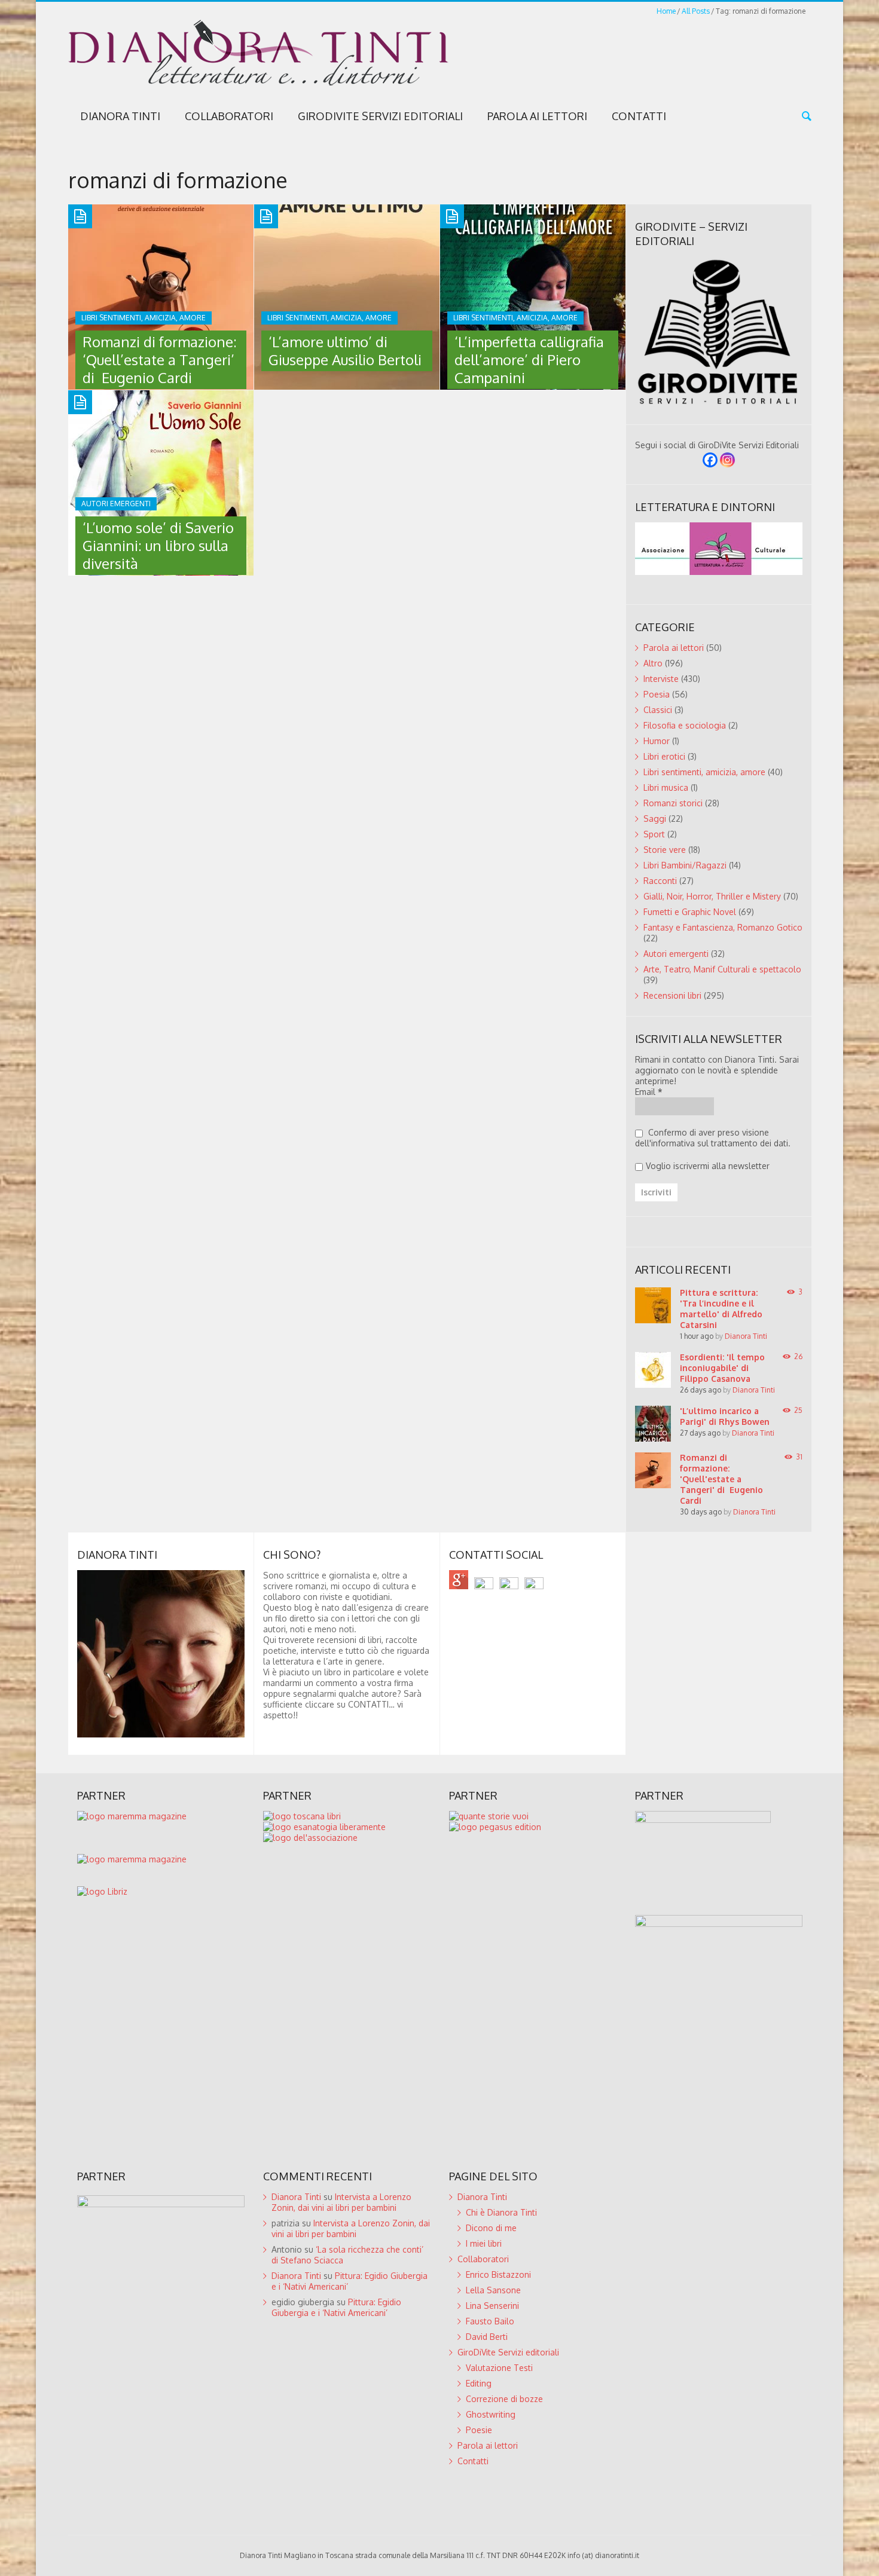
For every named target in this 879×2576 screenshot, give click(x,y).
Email (649, 1092)
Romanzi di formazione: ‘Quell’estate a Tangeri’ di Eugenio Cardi (160, 360)
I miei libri (484, 2243)
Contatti (639, 116)
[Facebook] (710, 460)
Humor (657, 741)
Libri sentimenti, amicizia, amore (704, 772)
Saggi (655, 819)
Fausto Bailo (490, 2321)
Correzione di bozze (504, 2399)
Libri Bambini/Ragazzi (685, 865)
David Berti (487, 2337)
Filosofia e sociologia (685, 725)
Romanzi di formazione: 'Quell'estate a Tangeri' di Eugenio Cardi (721, 1479)
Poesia (657, 694)
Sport (654, 834)
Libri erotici (664, 756)
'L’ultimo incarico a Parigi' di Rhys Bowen (725, 1416)
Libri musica (666, 787)
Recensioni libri (672, 995)
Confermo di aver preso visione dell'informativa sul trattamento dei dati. (713, 1138)
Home (666, 11)
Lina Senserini (492, 2306)
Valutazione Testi (499, 2368)
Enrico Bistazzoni (498, 2274)
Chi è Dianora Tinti (501, 2212)
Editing (479, 2383)
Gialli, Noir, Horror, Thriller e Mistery (712, 896)
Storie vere (665, 850)
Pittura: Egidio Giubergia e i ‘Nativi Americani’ (336, 2307)
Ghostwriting (491, 2414)
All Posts (696, 11)
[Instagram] (727, 460)
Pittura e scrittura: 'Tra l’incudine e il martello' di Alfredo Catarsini (721, 1309)
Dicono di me (491, 2228)
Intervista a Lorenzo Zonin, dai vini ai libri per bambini (341, 2202)
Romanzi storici (673, 803)
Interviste (661, 679)
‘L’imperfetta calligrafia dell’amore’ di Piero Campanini (529, 360)
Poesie (479, 2430)
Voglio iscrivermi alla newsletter (708, 1166)
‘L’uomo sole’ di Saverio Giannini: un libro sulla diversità (158, 545)
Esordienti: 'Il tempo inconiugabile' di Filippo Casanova (722, 1368)
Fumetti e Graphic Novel (690, 912)
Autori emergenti (676, 954)
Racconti (660, 881)
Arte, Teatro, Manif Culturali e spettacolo (722, 969)
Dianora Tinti (120, 116)
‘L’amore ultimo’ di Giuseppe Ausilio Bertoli (345, 351)
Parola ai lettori (537, 116)
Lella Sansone (493, 2290)
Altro (653, 663)
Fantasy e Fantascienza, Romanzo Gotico (723, 927)
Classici (658, 710)
